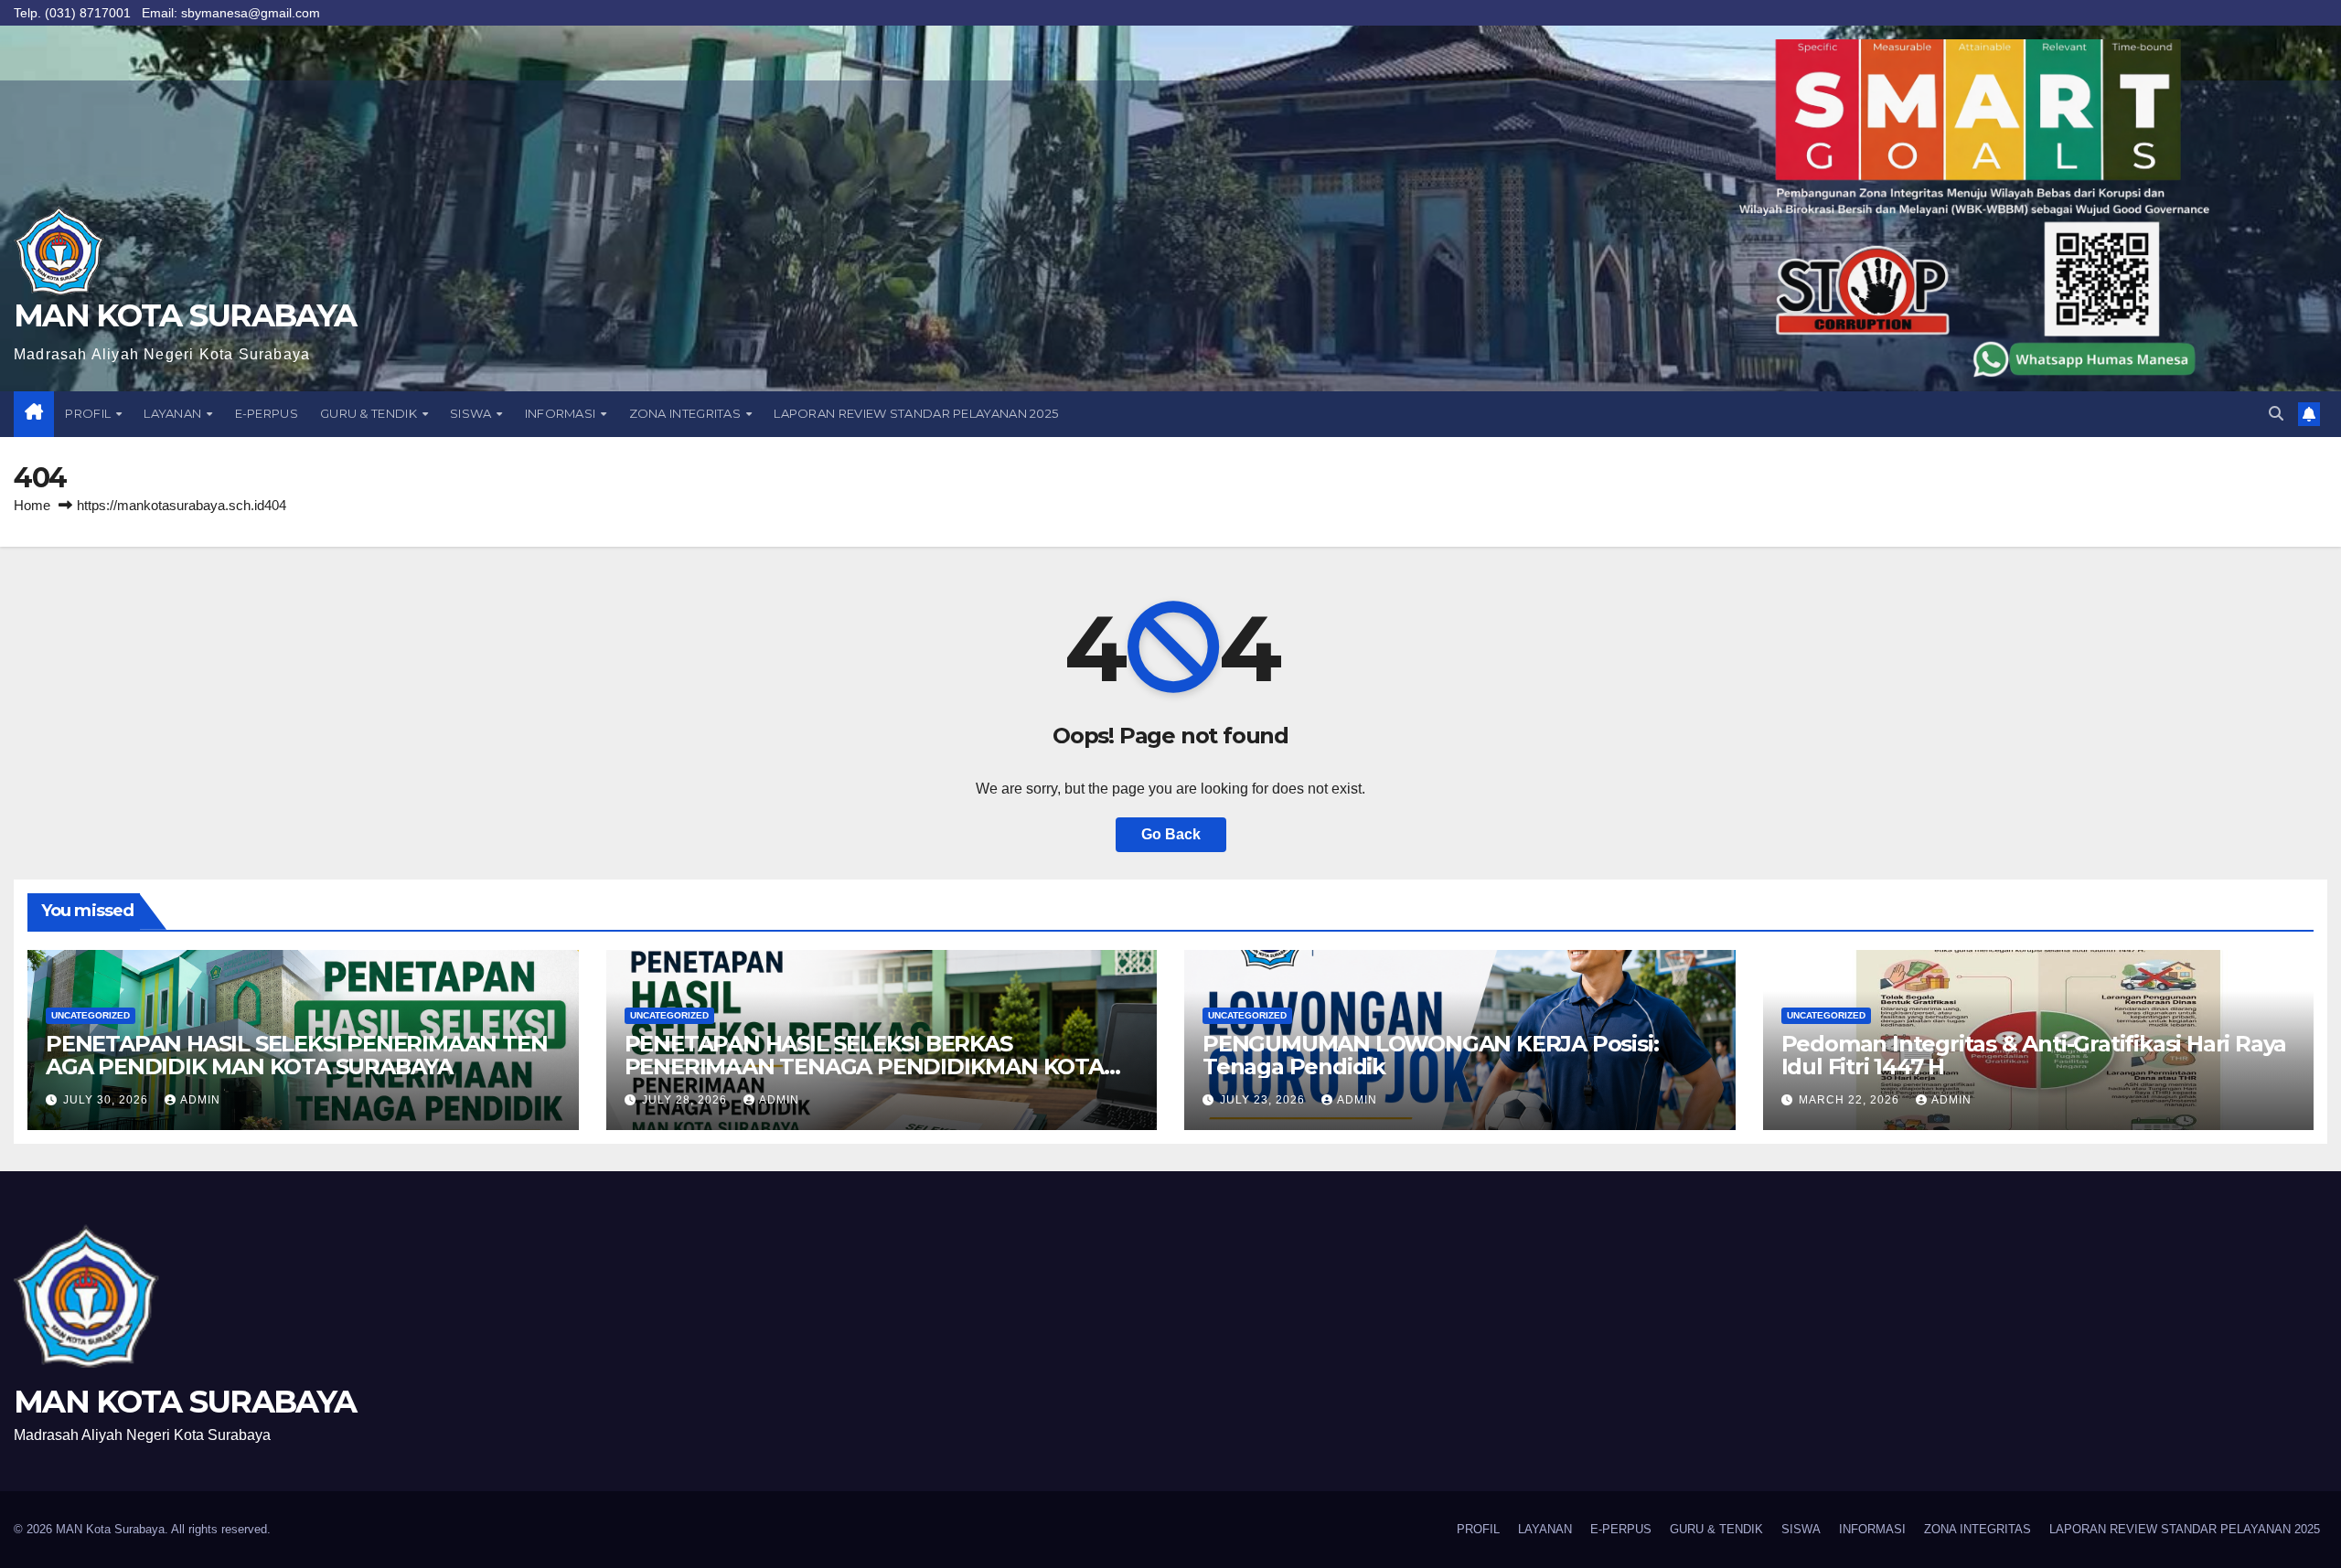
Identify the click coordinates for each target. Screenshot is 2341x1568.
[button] (2276, 414)
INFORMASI (562, 413)
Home (32, 505)
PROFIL (89, 413)
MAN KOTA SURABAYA (185, 315)
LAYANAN (174, 413)
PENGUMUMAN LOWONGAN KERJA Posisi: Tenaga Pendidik (1430, 1055)
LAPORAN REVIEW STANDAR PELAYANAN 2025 (916, 413)
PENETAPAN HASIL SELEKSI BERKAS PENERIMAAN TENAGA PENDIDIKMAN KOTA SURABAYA (864, 1067)
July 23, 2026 (1264, 1100)
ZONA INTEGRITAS (687, 413)
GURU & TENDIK (370, 413)
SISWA (472, 413)
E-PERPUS (267, 413)
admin (200, 1100)
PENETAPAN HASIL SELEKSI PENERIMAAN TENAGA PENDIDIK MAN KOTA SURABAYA (296, 1055)
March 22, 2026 (1851, 1100)
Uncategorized (91, 1015)
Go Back (1171, 834)
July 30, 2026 (107, 1100)
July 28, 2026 (686, 1100)
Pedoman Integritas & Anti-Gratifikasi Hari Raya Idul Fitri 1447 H (2034, 1055)
